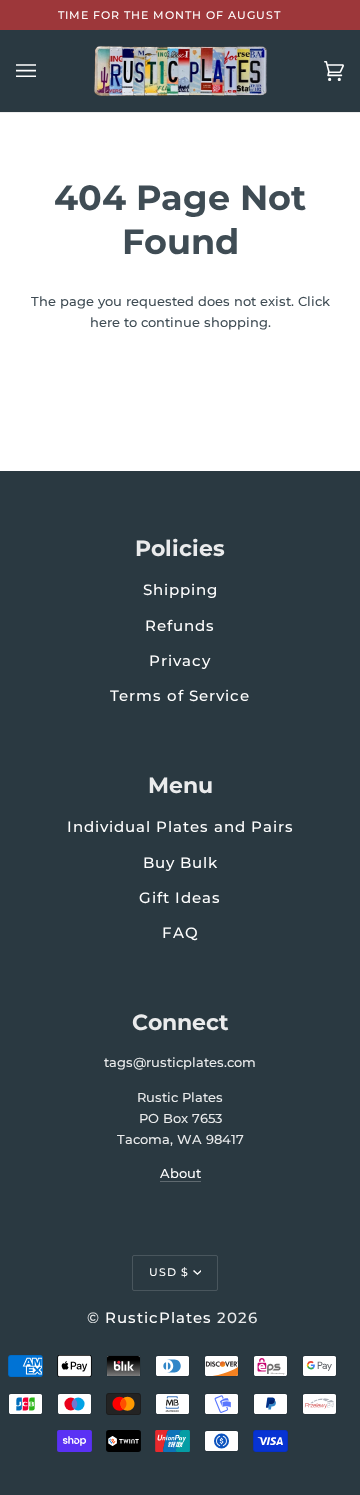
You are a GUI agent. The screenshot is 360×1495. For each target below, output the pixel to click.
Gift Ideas (180, 897)
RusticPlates (158, 1317)
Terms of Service (180, 695)
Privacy (180, 660)
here (105, 322)
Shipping (180, 589)
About (180, 1173)
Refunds (180, 625)
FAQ (180, 932)
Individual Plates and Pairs (180, 826)
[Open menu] (46, 71)
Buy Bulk (180, 862)
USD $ (169, 1272)
